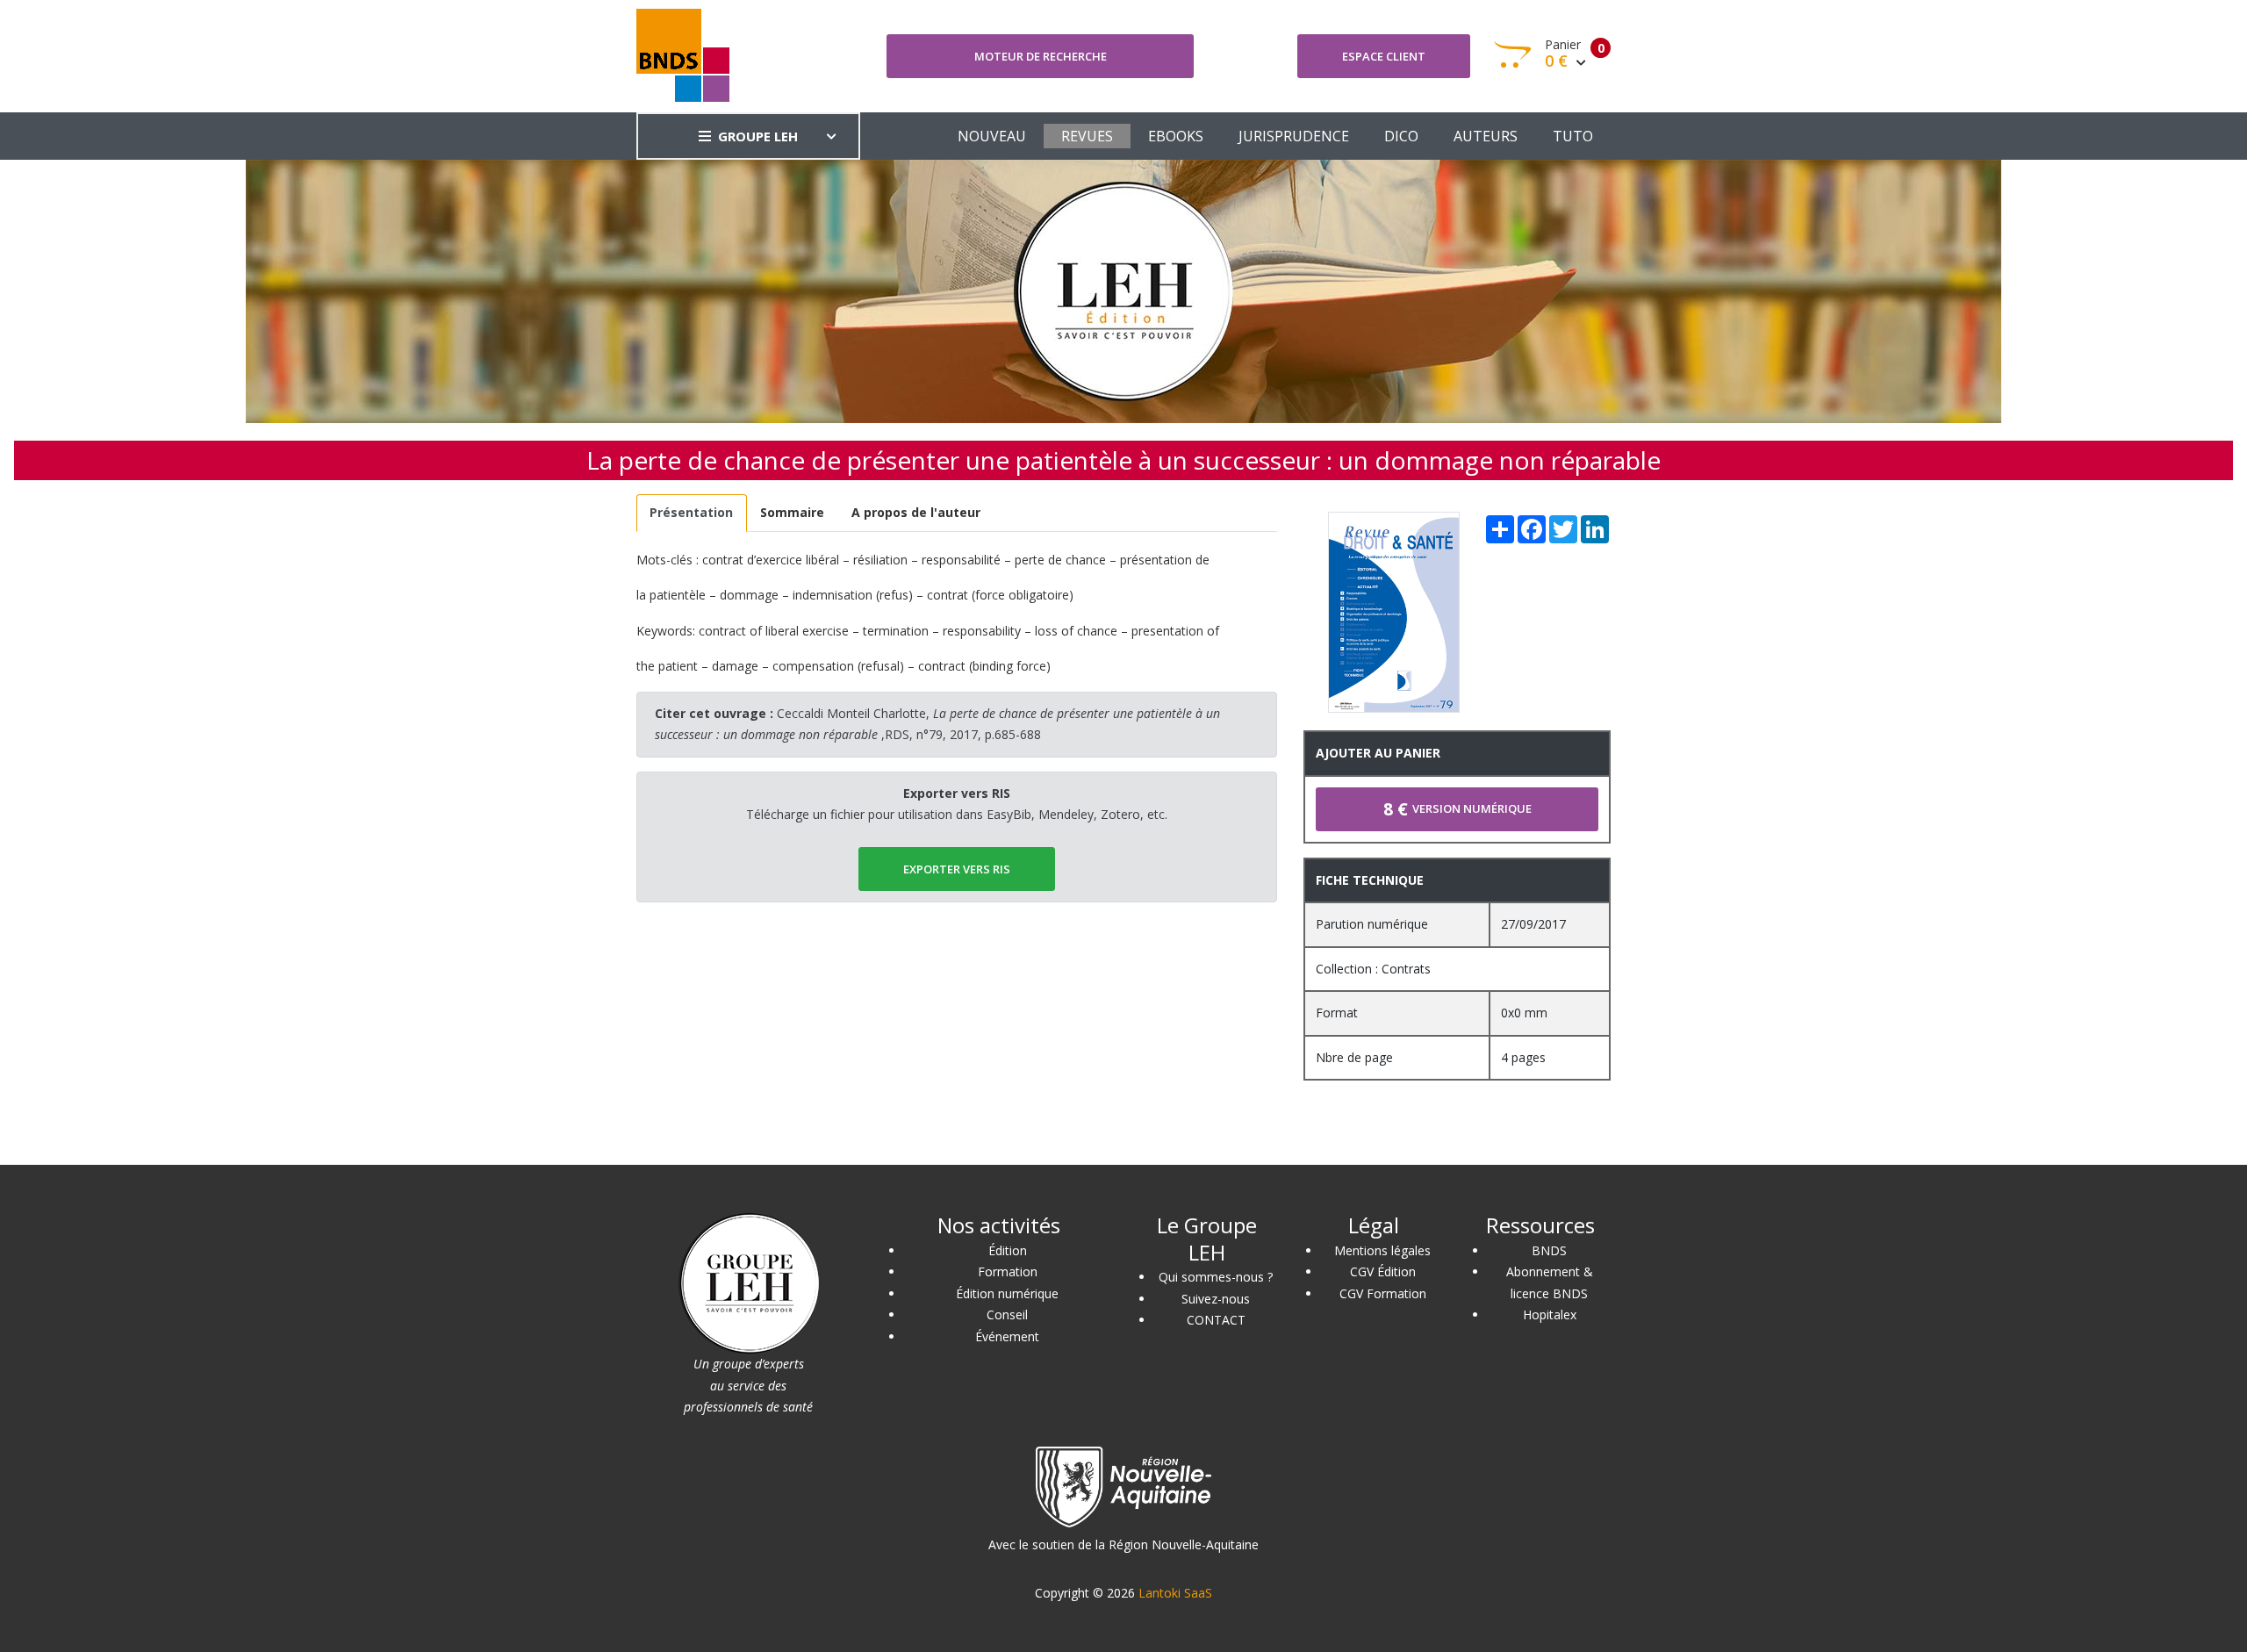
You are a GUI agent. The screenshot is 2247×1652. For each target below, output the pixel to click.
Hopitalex (1550, 1314)
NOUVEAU (992, 136)
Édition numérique (1007, 1293)
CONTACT (1216, 1320)
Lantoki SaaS (1175, 1593)
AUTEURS (1486, 136)
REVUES (1087, 136)
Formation (1008, 1271)
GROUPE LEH (758, 136)
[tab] (692, 513)
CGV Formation (1383, 1293)
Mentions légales (1382, 1250)
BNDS (1549, 1250)
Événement (1007, 1336)
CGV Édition (1383, 1271)
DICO (1401, 136)
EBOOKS (1176, 136)
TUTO (1573, 136)
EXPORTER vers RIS (957, 869)
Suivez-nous (1216, 1299)
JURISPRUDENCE (1294, 136)
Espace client (1384, 56)
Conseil (1007, 1314)
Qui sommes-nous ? (1216, 1277)
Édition (1008, 1250)
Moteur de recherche (1041, 56)
